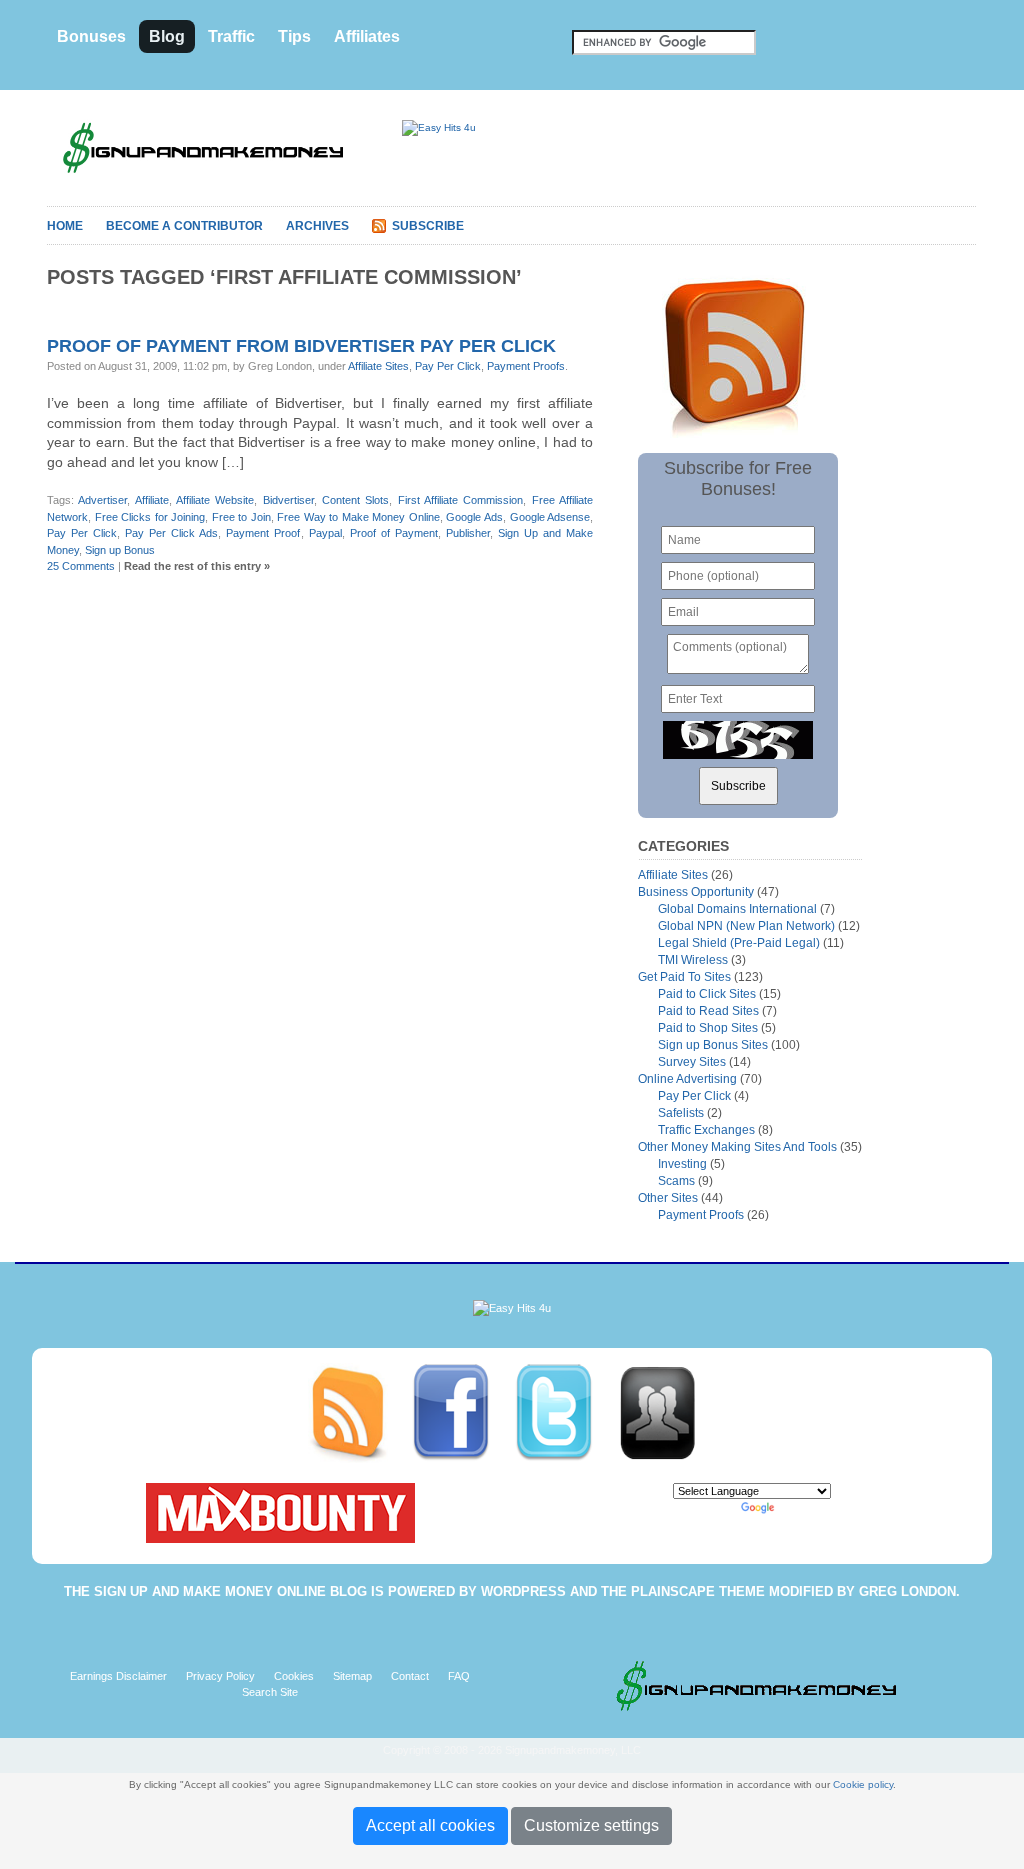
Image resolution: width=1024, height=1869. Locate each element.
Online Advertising (687, 1079)
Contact (410, 1676)
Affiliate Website (215, 500)
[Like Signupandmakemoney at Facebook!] (462, 1412)
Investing (682, 1164)
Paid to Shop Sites (708, 1028)
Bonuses (91, 36)
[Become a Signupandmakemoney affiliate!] (667, 1412)
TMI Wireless (693, 960)
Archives (317, 226)
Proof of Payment (394, 533)
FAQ (459, 1676)
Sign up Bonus (120, 550)
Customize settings (591, 1825)
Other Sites (668, 1198)
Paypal (325, 533)
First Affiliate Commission (461, 500)
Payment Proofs (526, 366)
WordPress (523, 1591)
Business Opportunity (696, 892)
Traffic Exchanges (706, 1130)
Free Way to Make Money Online (358, 517)
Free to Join (241, 517)
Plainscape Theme (698, 1591)
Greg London (907, 1591)
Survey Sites (692, 1062)
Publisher (468, 533)
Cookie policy (863, 1784)
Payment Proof (263, 533)
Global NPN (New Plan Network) (746, 926)
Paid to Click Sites (707, 994)
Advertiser (102, 500)
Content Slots (355, 500)
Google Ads (474, 517)
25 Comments (81, 566)
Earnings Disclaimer (118, 1676)
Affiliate (152, 500)
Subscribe (428, 226)
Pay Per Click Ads (171, 533)
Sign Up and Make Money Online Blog (230, 1591)
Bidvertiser (288, 500)
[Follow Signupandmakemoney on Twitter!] (565, 1412)
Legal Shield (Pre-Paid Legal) (739, 943)
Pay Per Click (448, 366)
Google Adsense (550, 517)
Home (65, 226)
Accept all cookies (430, 1825)
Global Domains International (737, 909)
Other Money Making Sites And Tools (737, 1147)
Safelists (681, 1113)
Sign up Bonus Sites (713, 1045)
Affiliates (367, 36)
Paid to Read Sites (708, 1011)
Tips (294, 36)
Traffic (231, 36)
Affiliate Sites (378, 366)
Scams (676, 1181)
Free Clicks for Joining (150, 517)
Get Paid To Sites (684, 977)
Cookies (294, 1676)
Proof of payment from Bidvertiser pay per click (301, 346)
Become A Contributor (184, 226)
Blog (167, 36)
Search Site (270, 1692)
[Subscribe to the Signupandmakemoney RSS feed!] (359, 1412)
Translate (801, 1508)
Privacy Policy (220, 1676)
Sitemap (352, 1676)
